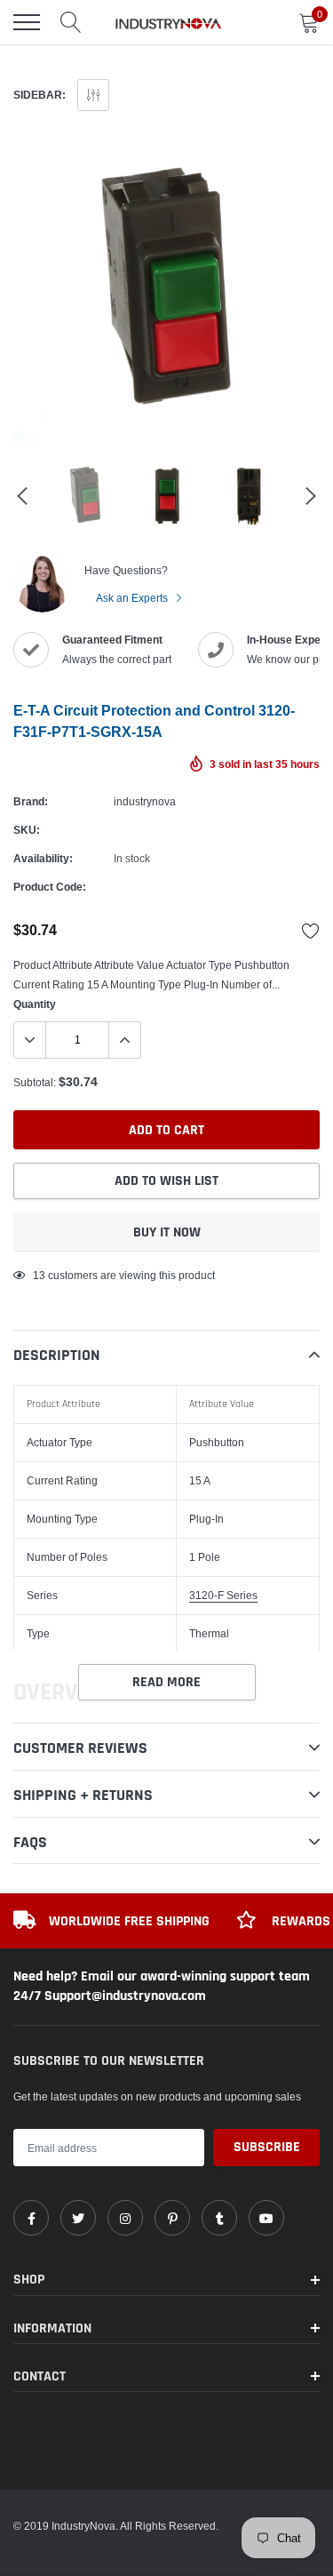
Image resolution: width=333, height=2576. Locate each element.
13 (39, 1275)
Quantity (35, 1004)
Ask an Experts (133, 598)
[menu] (27, 22)
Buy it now (167, 1232)
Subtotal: (35, 1082)
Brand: (31, 801)
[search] (71, 22)
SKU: (27, 830)
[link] (31, 2218)
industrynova (145, 801)
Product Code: (50, 887)
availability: (43, 858)
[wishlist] (311, 931)
